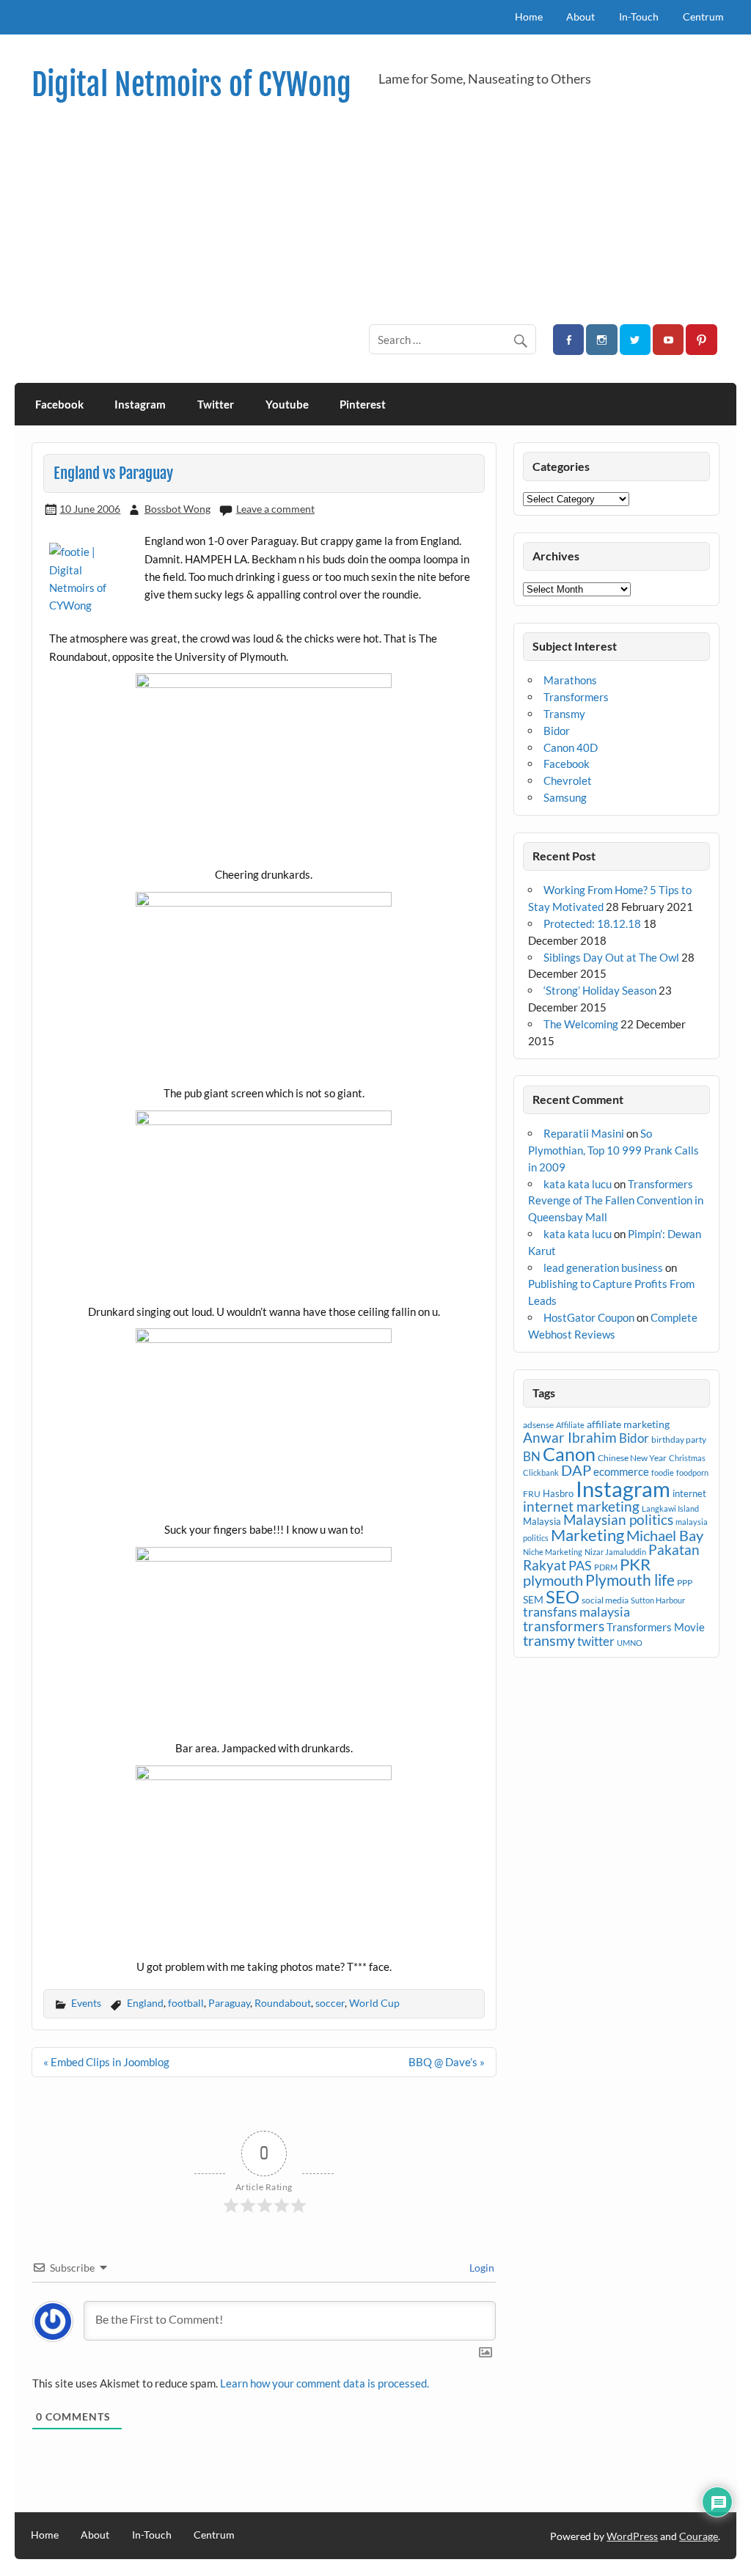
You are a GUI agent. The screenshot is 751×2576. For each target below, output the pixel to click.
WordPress (632, 2536)
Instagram (140, 404)
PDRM (606, 1567)
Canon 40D (571, 747)
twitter (596, 1641)
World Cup (374, 2003)
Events (86, 2003)
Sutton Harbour (658, 1600)
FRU (532, 1494)
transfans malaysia (576, 1611)
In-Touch (639, 17)
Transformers (576, 697)
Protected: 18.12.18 (592, 923)
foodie (663, 1472)
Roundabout (283, 2003)
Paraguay (229, 2003)
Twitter (216, 404)
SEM (533, 1599)
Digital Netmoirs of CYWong (191, 85)
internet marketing (581, 1506)
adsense (538, 1425)
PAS (580, 1565)
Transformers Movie (656, 1627)
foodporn (692, 1472)
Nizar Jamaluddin (615, 1552)
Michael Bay (665, 1535)
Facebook (59, 404)
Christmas (687, 1458)
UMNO (630, 1643)
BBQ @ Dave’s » (447, 2062)
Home (529, 17)
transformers (564, 1626)
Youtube (287, 404)
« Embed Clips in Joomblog (106, 2062)
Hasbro (558, 1493)
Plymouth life (630, 1580)
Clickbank (541, 1472)
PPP (685, 1582)
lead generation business (603, 1267)
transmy (549, 1640)
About (580, 17)
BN (532, 1456)
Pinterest (363, 404)
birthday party (679, 1439)
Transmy (564, 714)
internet (689, 1493)
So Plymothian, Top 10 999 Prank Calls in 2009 (613, 1150)
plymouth (553, 1580)
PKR (635, 1565)
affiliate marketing (628, 1424)
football (186, 2003)
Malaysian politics (618, 1520)
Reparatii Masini (584, 1133)
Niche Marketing (553, 1552)
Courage (699, 2536)
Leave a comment (275, 509)
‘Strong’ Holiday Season (600, 990)
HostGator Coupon (589, 1317)
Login (481, 2268)
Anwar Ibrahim (570, 1437)
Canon (569, 1454)
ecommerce (621, 1471)
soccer (330, 2003)
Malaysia (542, 1521)
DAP (576, 1470)
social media (605, 1600)
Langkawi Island (670, 1508)
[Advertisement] (376, 213)
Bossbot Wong (177, 509)
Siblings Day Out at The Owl (611, 957)
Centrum (703, 17)
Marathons (570, 680)
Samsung (565, 797)
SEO (563, 1596)
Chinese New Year (632, 1458)
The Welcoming (581, 1024)
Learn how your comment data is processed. (325, 2383)
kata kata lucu (578, 1184)
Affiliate (570, 1425)
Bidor (557, 731)
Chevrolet (568, 780)
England (145, 2003)
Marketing (587, 1535)
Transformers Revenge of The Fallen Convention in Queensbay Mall (616, 1201)
